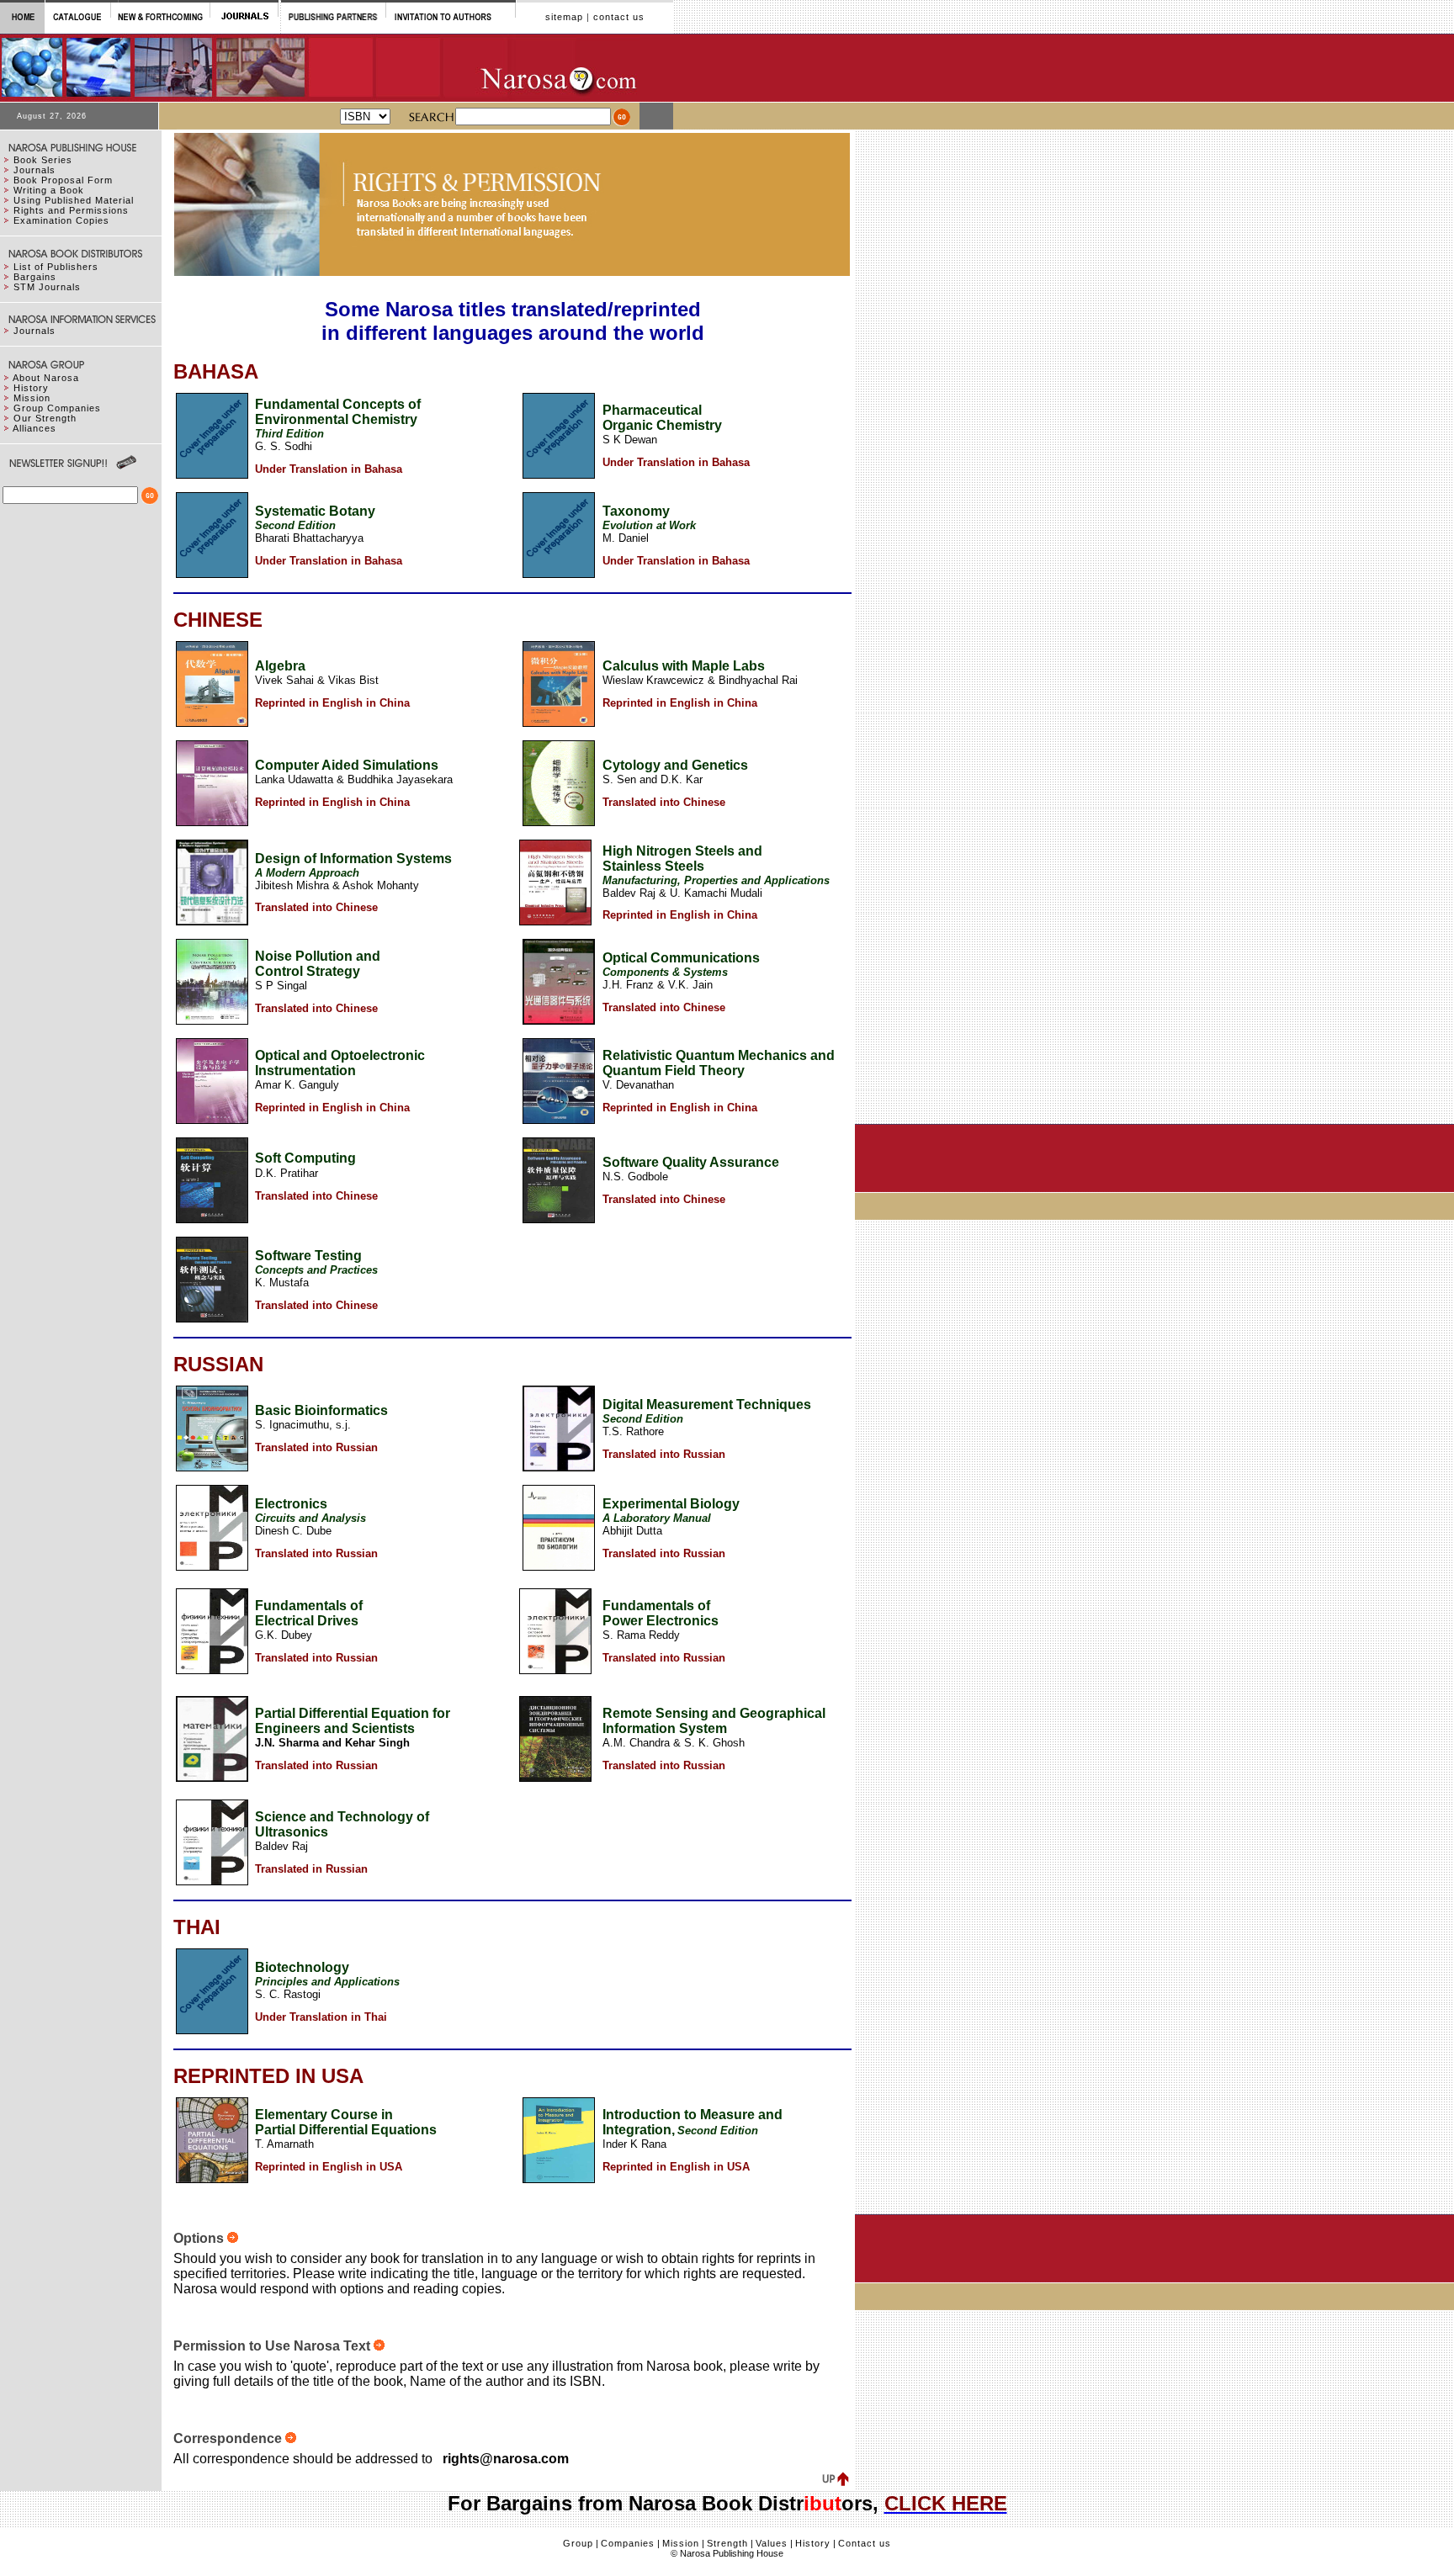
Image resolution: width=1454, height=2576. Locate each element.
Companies (628, 2543)
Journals (34, 170)
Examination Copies (61, 220)
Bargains (35, 277)
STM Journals (47, 287)
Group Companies (57, 408)
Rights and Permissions (71, 210)
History (31, 388)
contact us (619, 17)
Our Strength (45, 418)
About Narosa (46, 378)
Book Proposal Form (63, 180)
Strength (727, 2543)
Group (578, 2543)
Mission (32, 398)
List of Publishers (56, 267)
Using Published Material (74, 200)
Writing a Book (49, 190)
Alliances (34, 428)
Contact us (865, 2543)
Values (772, 2543)
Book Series (43, 160)
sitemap (564, 17)
